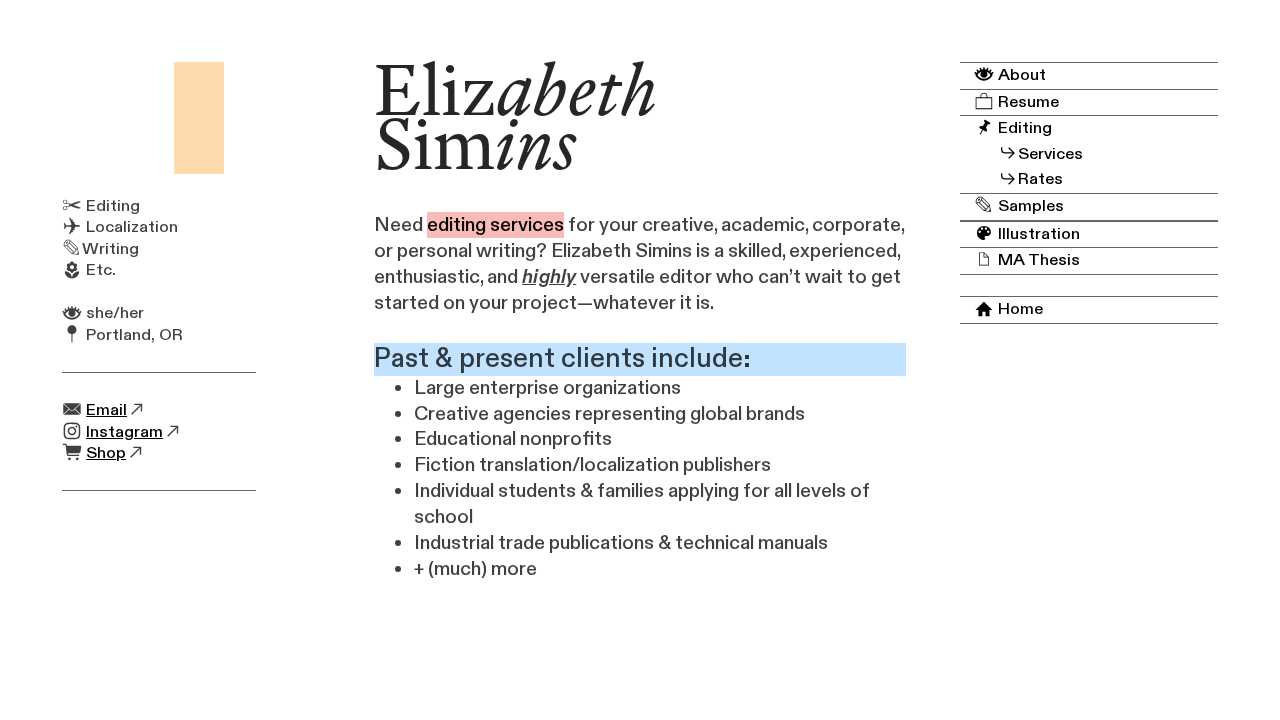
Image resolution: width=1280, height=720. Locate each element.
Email (106, 410)
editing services (495, 225)
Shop (106, 453)
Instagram (124, 432)
